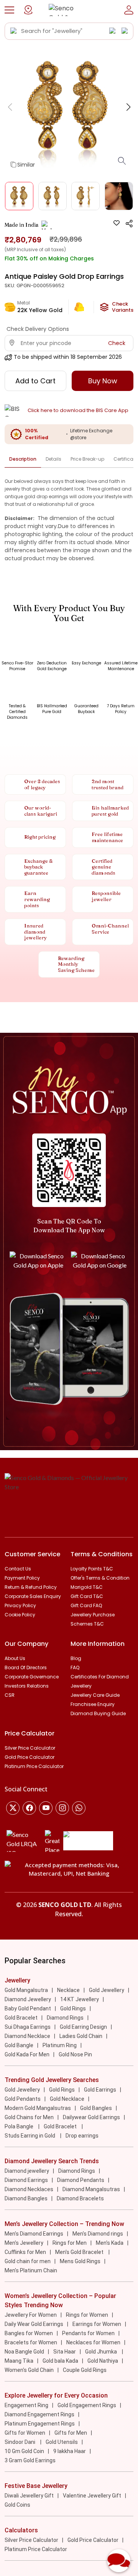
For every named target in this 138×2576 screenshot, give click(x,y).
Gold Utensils (62, 2442)
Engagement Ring (26, 2405)
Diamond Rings (65, 2018)
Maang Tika (19, 2361)
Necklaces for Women (93, 2342)
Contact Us (18, 1569)
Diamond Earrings (26, 2180)
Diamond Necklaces (29, 2189)
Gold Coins (17, 2505)
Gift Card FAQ (86, 1605)
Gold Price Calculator (30, 1757)
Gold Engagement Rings (87, 2405)
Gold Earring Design (83, 2027)
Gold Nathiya (103, 2361)
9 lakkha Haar (70, 2451)
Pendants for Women (88, 2333)
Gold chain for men (28, 2261)
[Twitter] (13, 1808)
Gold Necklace (67, 2099)
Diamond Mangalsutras (91, 2189)
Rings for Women (87, 2315)
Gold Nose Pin (75, 2054)
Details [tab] (53, 459)
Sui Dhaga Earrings (28, 2027)
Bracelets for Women (31, 2342)
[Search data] (14, 31)
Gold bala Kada (60, 2361)
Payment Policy (22, 1578)
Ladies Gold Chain (81, 2036)
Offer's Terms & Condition (100, 1578)
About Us (15, 1658)
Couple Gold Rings (85, 2370)
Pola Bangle (20, 2126)
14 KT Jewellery (80, 1999)
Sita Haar (65, 2352)
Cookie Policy (20, 1615)
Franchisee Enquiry (93, 1704)
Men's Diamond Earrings (34, 2234)
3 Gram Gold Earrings (30, 2460)
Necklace (68, 1990)
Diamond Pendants (81, 2180)
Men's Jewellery (24, 2243)
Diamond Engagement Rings (39, 2414)
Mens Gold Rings (80, 2261)
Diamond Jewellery (28, 1999)
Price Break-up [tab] (87, 459)
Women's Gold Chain (29, 2370)
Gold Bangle (19, 2045)
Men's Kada (110, 2243)
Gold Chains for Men (29, 2117)
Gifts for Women (25, 2433)
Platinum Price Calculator (34, 1766)
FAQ (75, 1667)
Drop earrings (82, 2136)
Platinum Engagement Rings (40, 2424)
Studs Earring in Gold (30, 2136)
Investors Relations (27, 1686)
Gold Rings (73, 2008)
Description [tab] (23, 459)
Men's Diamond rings (98, 2234)
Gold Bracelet (21, 2018)
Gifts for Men (71, 2433)
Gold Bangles (96, 2108)
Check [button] (117, 343)
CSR (10, 1695)
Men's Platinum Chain (31, 2270)
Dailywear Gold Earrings (91, 2117)
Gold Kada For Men (27, 2054)
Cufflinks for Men (25, 2252)
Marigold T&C (87, 1587)
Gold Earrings (100, 2090)
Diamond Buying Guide (98, 1713)
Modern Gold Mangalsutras (38, 2108)
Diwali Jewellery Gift (29, 2496)
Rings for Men (70, 2243)
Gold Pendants (23, 2099)
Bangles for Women (29, 2333)
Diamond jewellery (27, 2171)
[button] (9, 10)
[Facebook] (29, 1808)
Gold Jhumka (102, 2352)
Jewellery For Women (31, 2315)
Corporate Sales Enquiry (33, 1596)
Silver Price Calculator (30, 1748)
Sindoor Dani (21, 2442)
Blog (76, 1658)
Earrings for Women (97, 2324)
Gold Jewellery (107, 1990)
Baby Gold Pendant (28, 2008)
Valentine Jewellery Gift (92, 2496)
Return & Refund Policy (31, 1587)
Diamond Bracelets (80, 2198)
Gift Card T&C (87, 1596)
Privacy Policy (20, 1605)
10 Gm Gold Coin (24, 2451)
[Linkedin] (79, 1808)
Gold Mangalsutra (26, 1990)
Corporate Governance (32, 1677)
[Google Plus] (62, 1808)
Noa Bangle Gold (24, 2352)
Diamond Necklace (27, 2036)
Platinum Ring (60, 2045)
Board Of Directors (26, 1667)
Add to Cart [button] (35, 381)
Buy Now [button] (103, 381)
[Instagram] (46, 1808)
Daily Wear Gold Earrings (34, 2324)
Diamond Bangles (26, 2198)
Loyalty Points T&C (92, 1569)
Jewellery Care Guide (95, 1695)
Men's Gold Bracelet (80, 2252)
